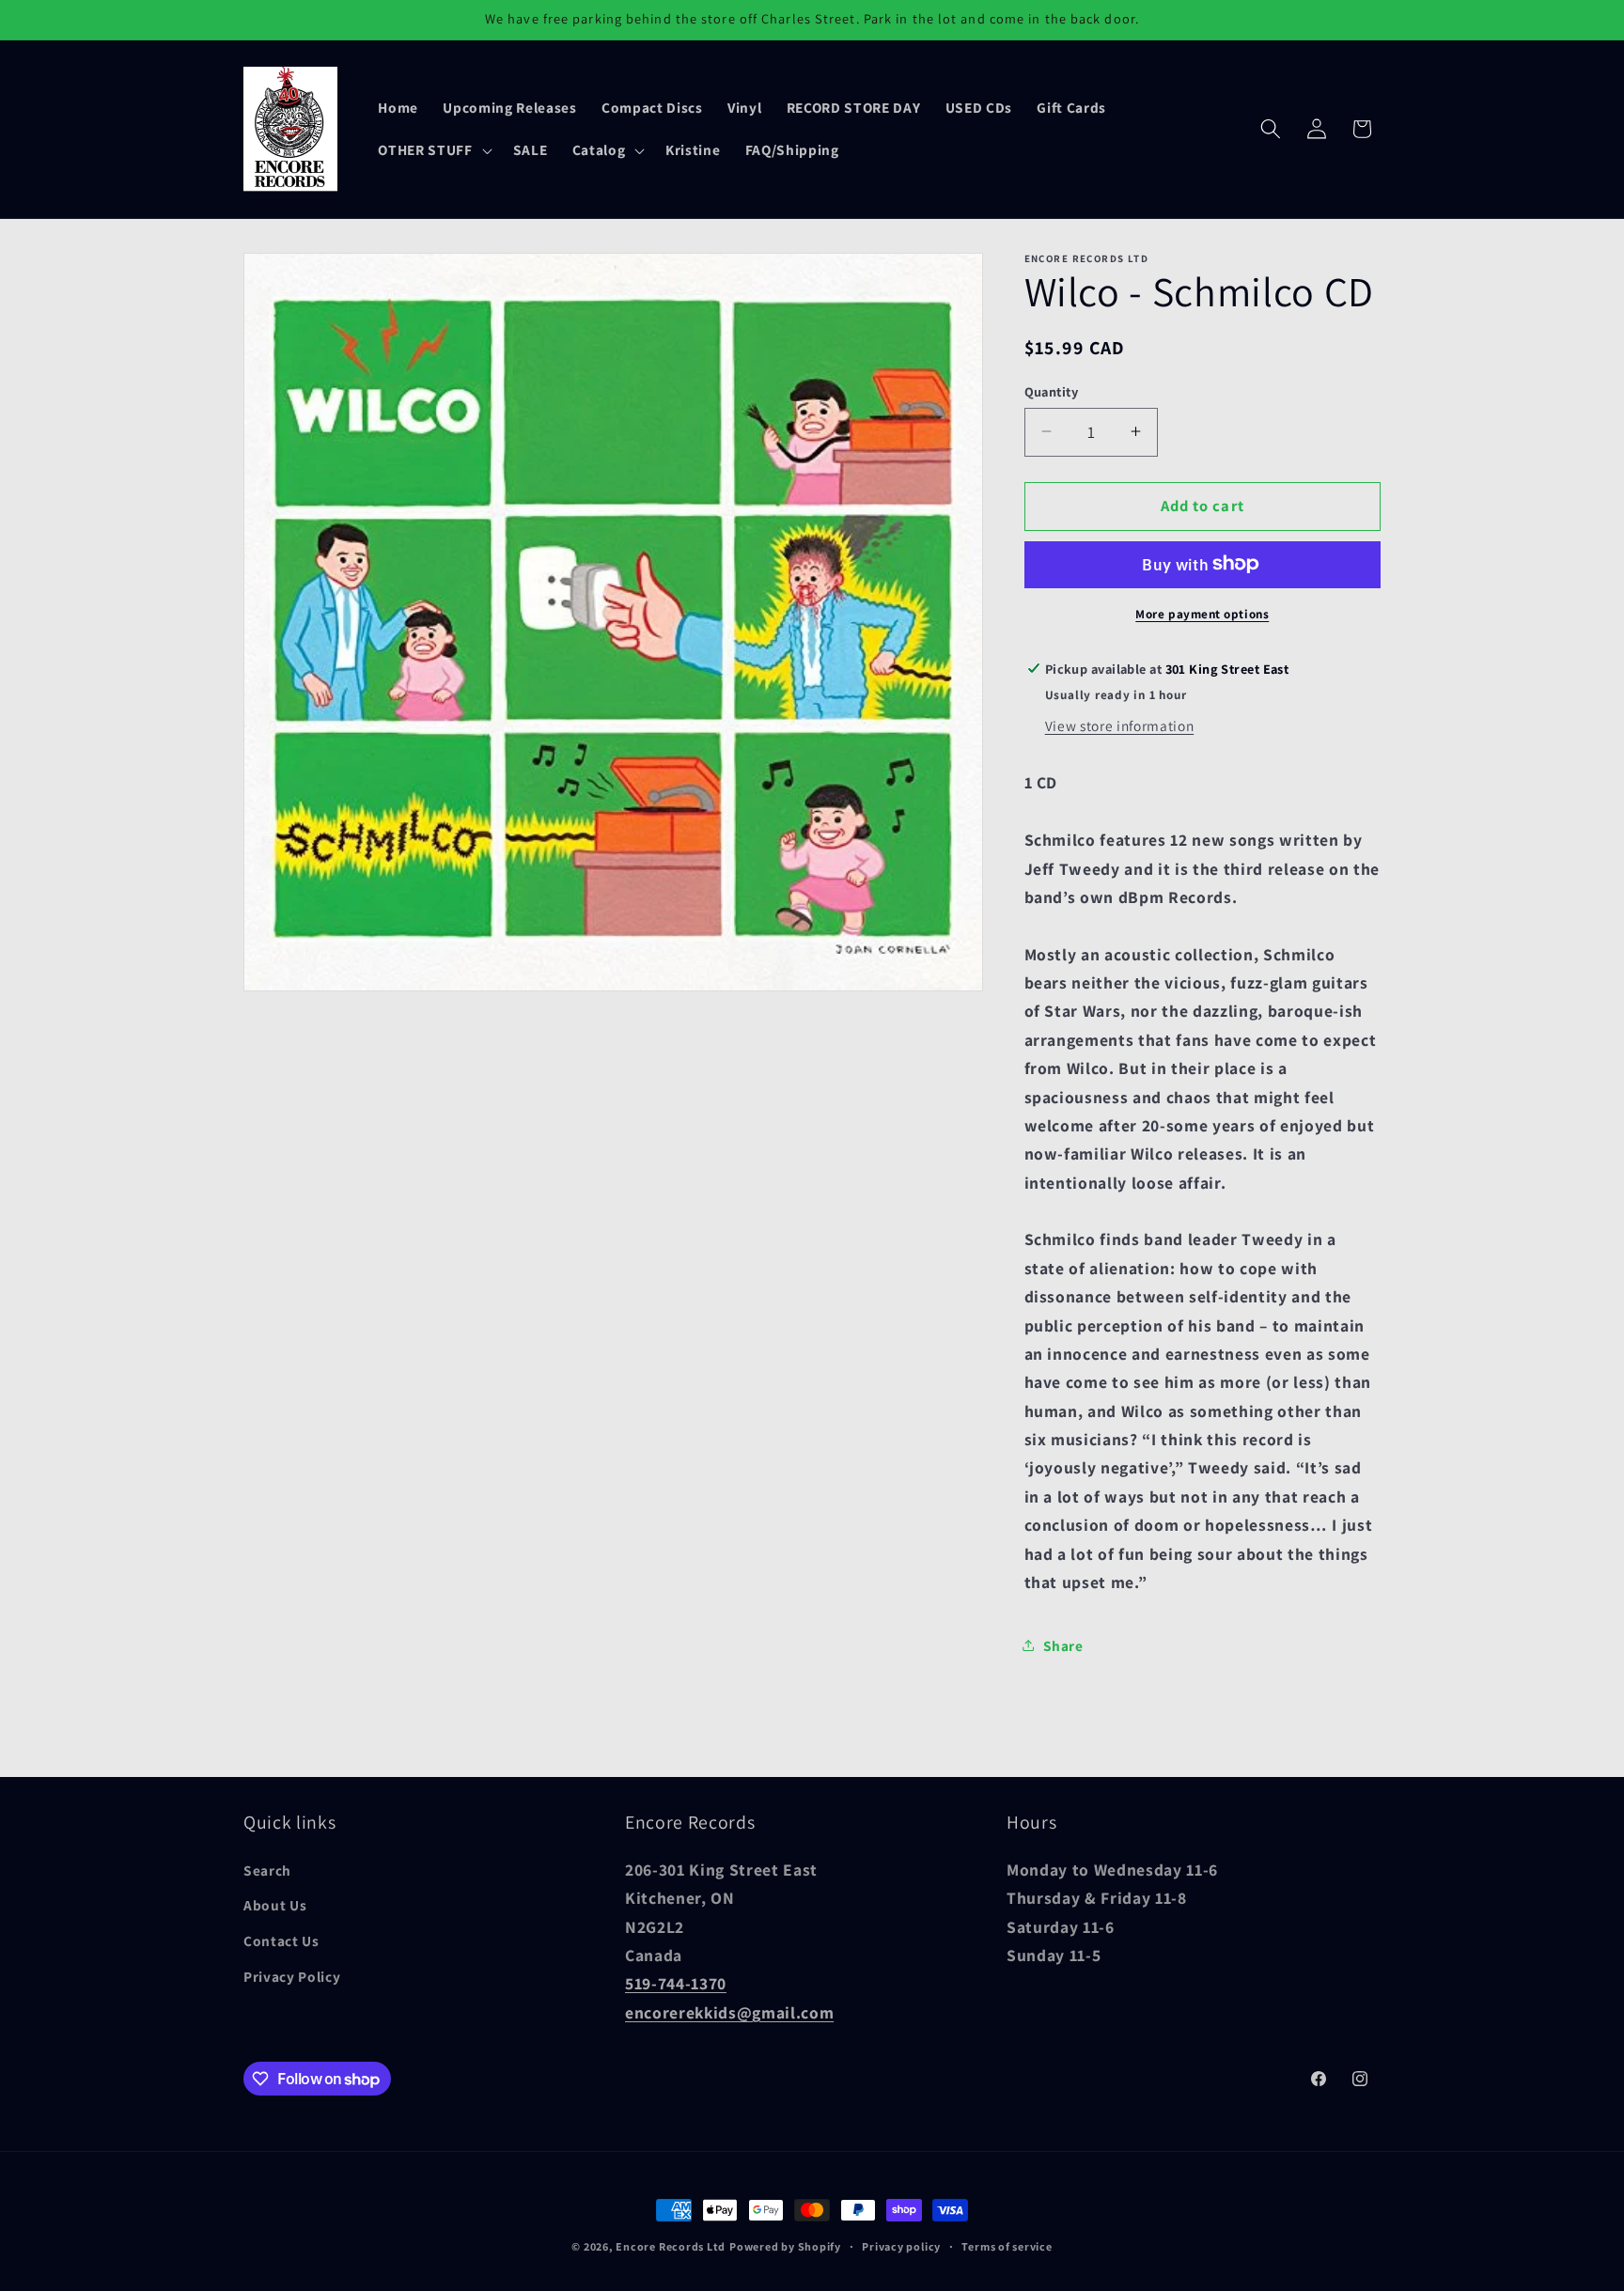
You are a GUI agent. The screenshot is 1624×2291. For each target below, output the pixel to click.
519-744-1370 (676, 1983)
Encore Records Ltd (671, 2246)
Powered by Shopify (785, 2246)
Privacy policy (901, 2246)
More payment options (1202, 613)
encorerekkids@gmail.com (729, 2012)
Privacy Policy (292, 1976)
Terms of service (1007, 2246)
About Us (275, 1906)
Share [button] (1063, 1644)
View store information (1120, 725)
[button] (433, 150)
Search (267, 1870)
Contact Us (281, 1940)
